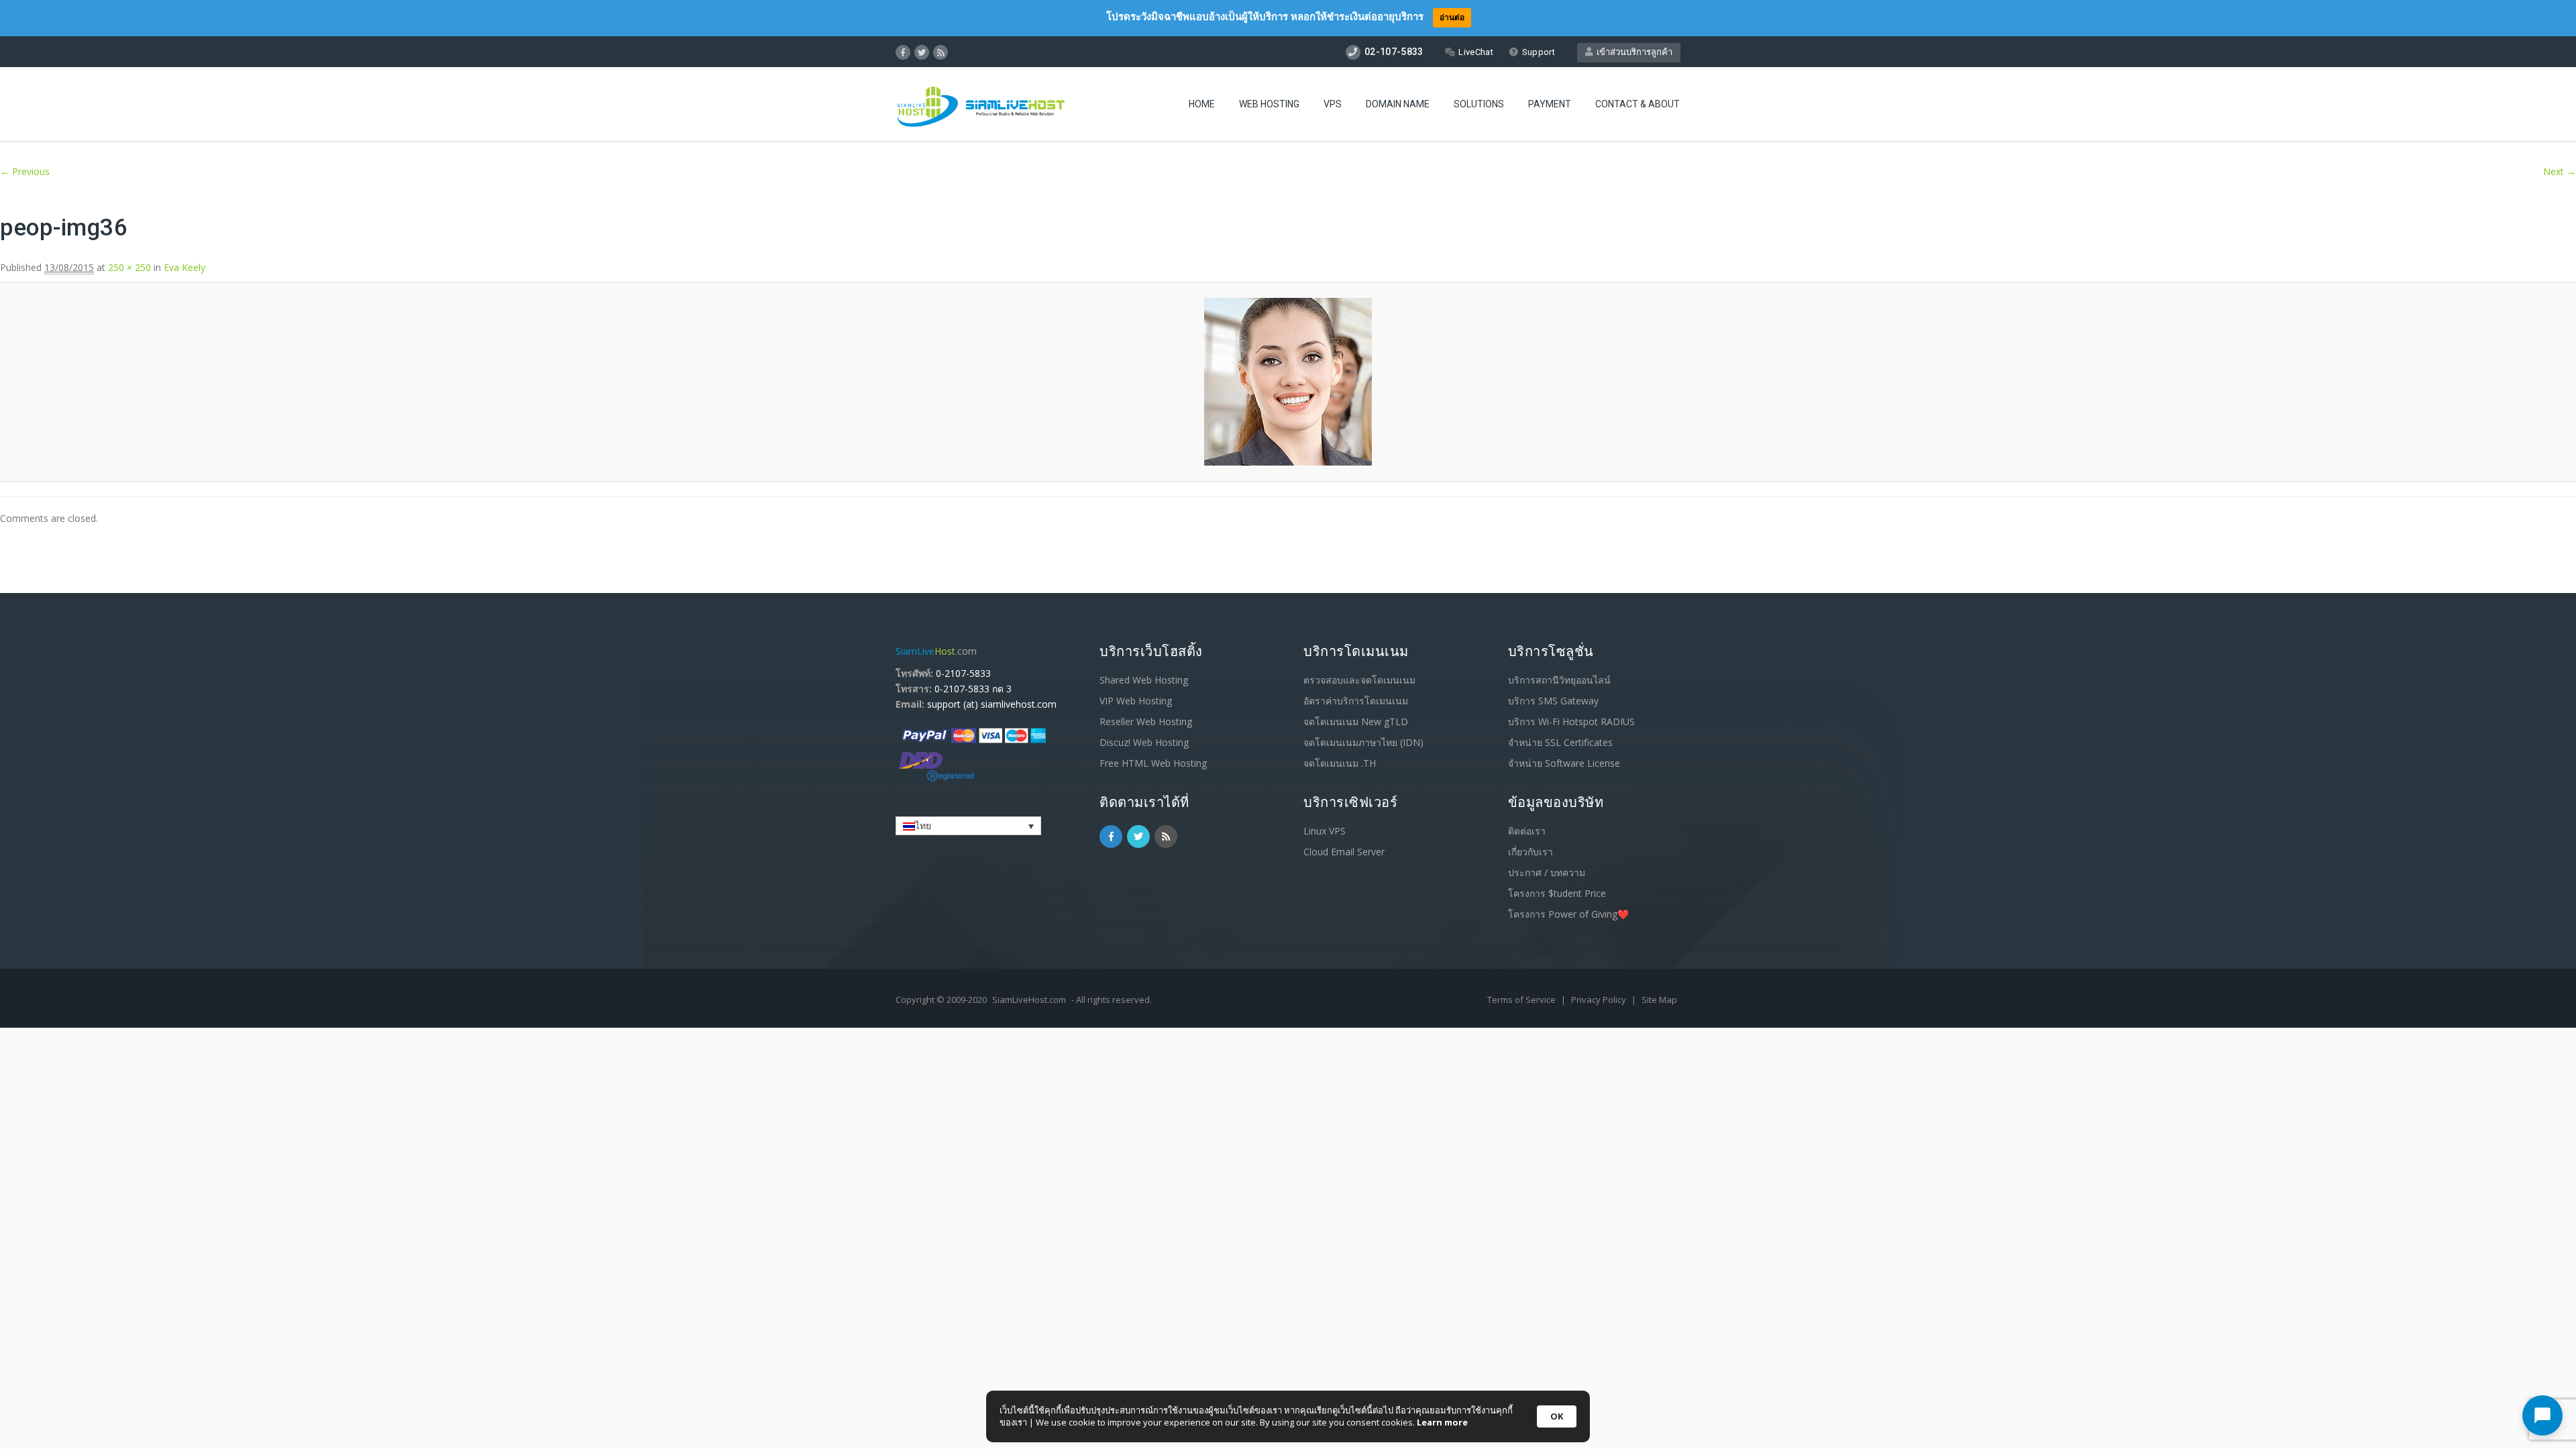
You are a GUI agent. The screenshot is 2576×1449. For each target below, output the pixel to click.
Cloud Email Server (1344, 852)
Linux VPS (1325, 831)
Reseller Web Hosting (1146, 721)
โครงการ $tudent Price (1557, 893)
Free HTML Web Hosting (1153, 763)
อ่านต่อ (1452, 17)
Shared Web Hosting (1144, 680)
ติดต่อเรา (1527, 831)
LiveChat (1475, 52)
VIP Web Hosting (1136, 701)
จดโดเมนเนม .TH (1340, 763)
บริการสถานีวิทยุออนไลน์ (1559, 680)
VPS (1333, 104)
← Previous (25, 171)
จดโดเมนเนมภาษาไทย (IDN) (1363, 742)
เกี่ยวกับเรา (1531, 852)
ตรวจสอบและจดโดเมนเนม (1359, 680)
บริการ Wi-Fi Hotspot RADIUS (1571, 721)
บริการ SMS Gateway (1553, 701)
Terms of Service (1522, 1000)
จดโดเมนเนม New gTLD (1356, 721)
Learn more (1442, 1422)
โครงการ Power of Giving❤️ (1568, 914)
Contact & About (1638, 104)
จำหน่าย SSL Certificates (1560, 742)
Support (1539, 52)
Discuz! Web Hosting (1144, 742)
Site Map (1659, 1000)
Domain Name (1398, 104)
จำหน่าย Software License (1564, 763)
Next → (2560, 171)
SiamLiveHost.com (1029, 1000)
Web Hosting (1269, 104)
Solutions (1479, 104)
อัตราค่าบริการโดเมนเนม (1356, 701)
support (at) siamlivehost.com (992, 704)
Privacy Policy (1600, 1000)
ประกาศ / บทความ (1547, 872)
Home (1202, 104)
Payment (1550, 104)
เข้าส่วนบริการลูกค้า (1632, 52)
